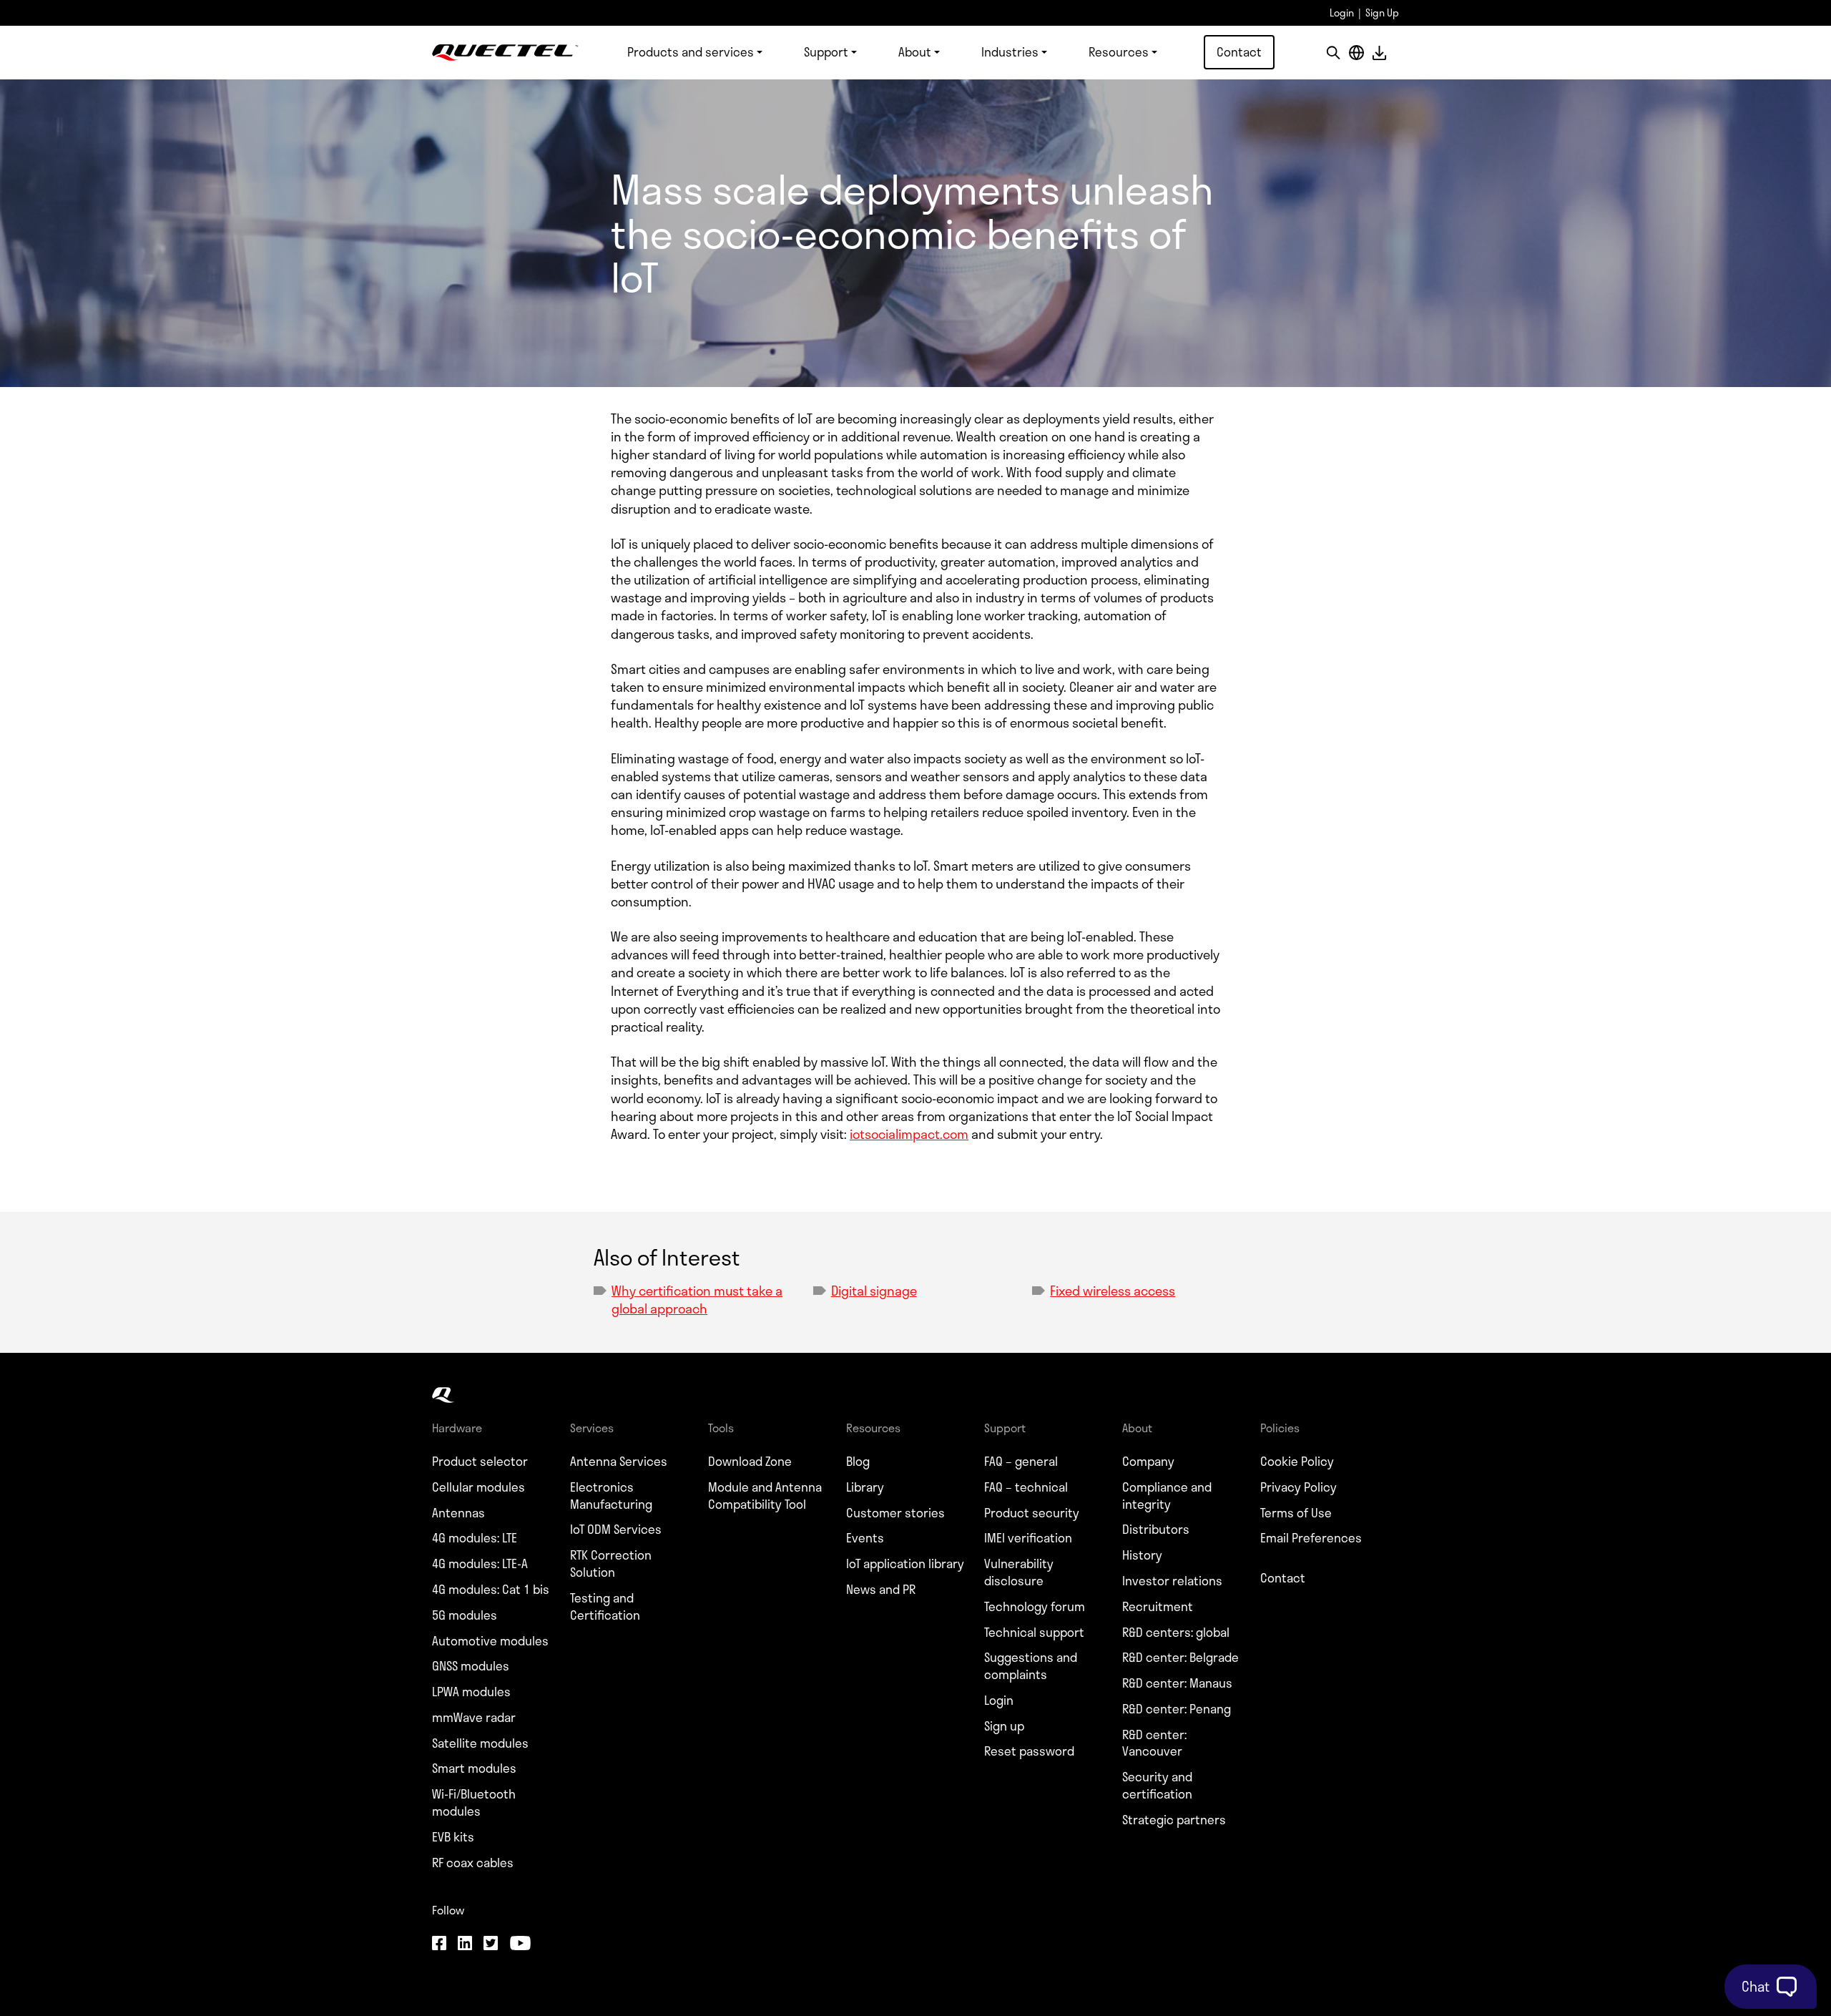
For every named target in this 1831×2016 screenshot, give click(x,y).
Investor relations (1172, 1581)
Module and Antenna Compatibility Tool (765, 1496)
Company (1148, 1462)
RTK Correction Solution (611, 1564)
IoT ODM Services (616, 1530)
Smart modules (474, 1768)
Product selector (480, 1462)
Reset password (1029, 1751)
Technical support (1034, 1633)
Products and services (691, 52)
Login (1342, 13)
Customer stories (895, 1513)
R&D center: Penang (1177, 1709)
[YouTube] (520, 1944)
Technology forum (1035, 1607)
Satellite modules (480, 1743)
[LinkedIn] (465, 1944)
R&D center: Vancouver (1154, 1743)
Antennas (458, 1513)
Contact (1239, 52)
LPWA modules (471, 1692)
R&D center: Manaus (1177, 1683)
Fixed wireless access (1113, 1291)
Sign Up (1382, 13)
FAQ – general (1021, 1462)
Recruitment (1158, 1607)
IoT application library (905, 1564)
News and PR (881, 1590)
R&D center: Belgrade (1180, 1658)
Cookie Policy (1297, 1462)
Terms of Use (1296, 1513)
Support (826, 52)
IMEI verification (1028, 1538)
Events (865, 1538)
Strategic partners (1174, 1820)
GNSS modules (471, 1666)
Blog (858, 1462)
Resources (1119, 52)
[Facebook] (439, 1944)
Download (1379, 53)
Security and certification (1157, 1786)
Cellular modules (478, 1487)
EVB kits (453, 1837)
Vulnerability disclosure (1019, 1572)
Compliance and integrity (1167, 1496)
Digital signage (874, 1291)
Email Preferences (1311, 1538)
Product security (1032, 1513)
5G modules (465, 1615)
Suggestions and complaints (1031, 1666)
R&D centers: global (1176, 1633)
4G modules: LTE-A (480, 1564)
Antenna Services (619, 1462)
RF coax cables (473, 1863)
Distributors (1156, 1530)
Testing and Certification (605, 1607)
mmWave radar (474, 1718)
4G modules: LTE (475, 1538)
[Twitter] (491, 1944)
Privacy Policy (1299, 1487)
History (1142, 1555)
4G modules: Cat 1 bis (491, 1590)
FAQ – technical (1026, 1487)
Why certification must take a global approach (697, 1300)
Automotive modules (490, 1641)
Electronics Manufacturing (611, 1496)
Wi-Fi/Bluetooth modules (474, 1803)
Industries (1010, 52)
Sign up (1004, 1726)
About (915, 52)
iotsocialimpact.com (909, 1134)
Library (865, 1487)
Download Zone (750, 1462)
